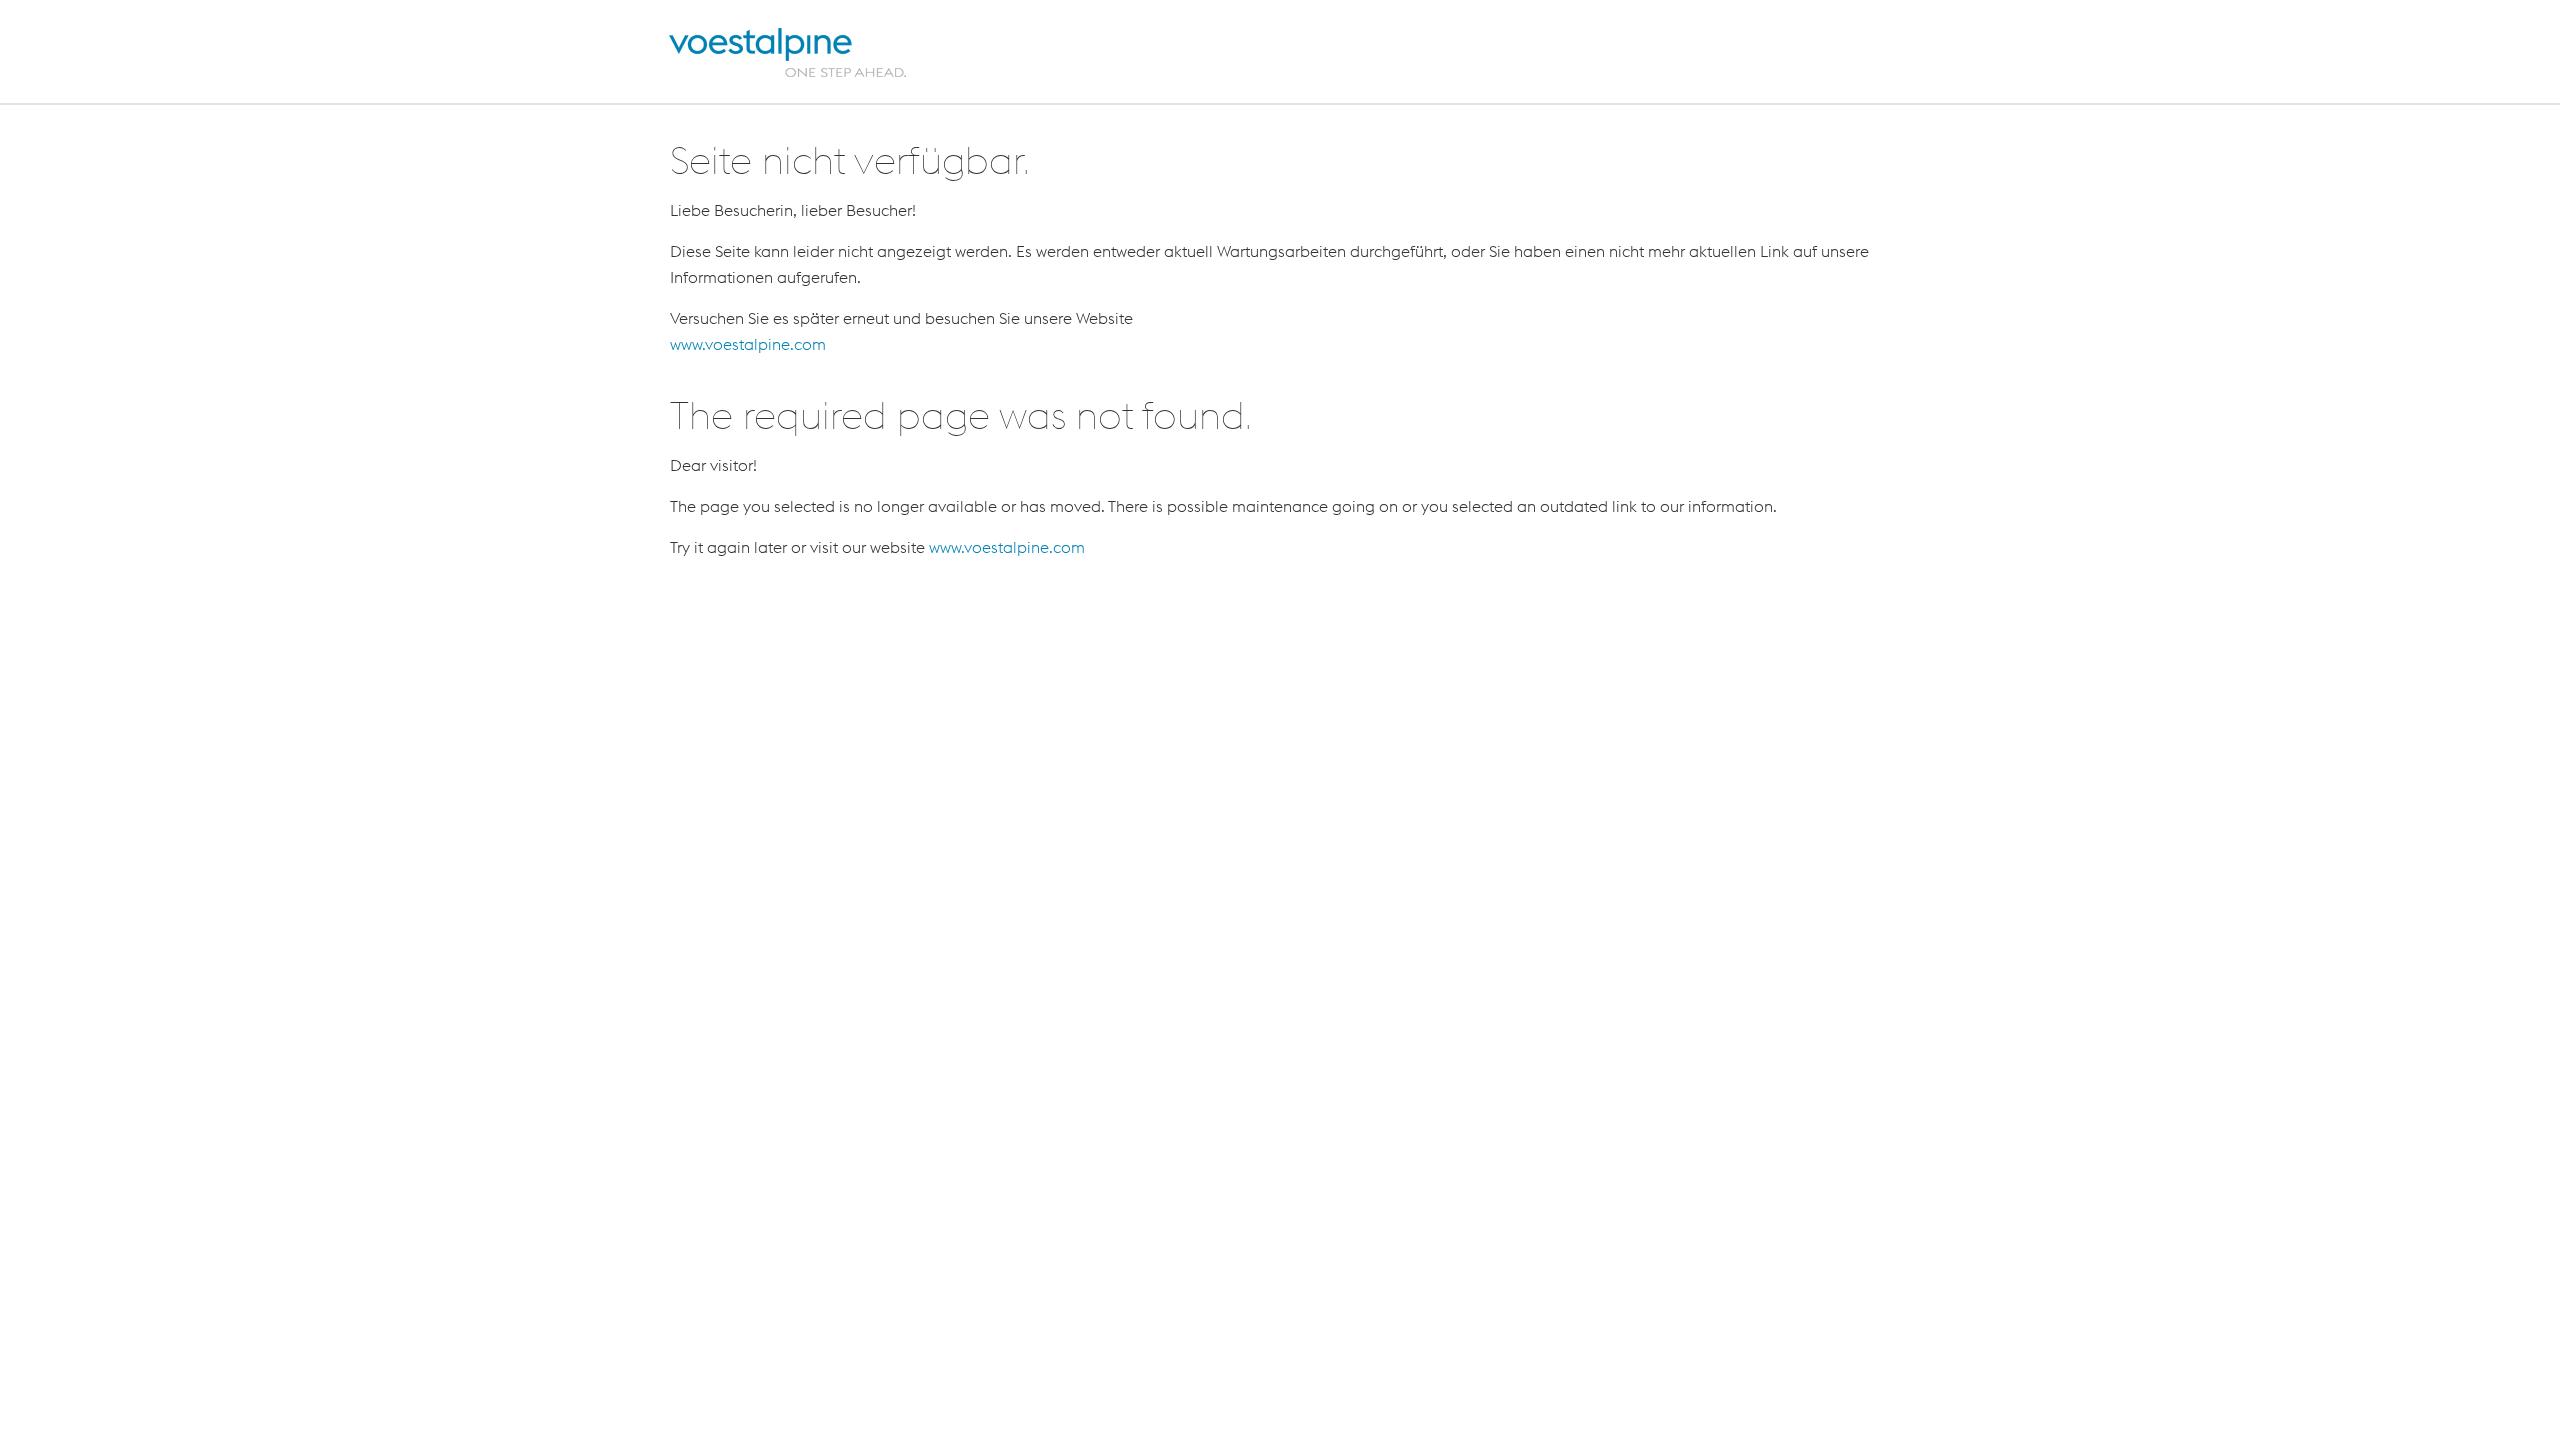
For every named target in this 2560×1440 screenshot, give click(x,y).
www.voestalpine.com (748, 344)
